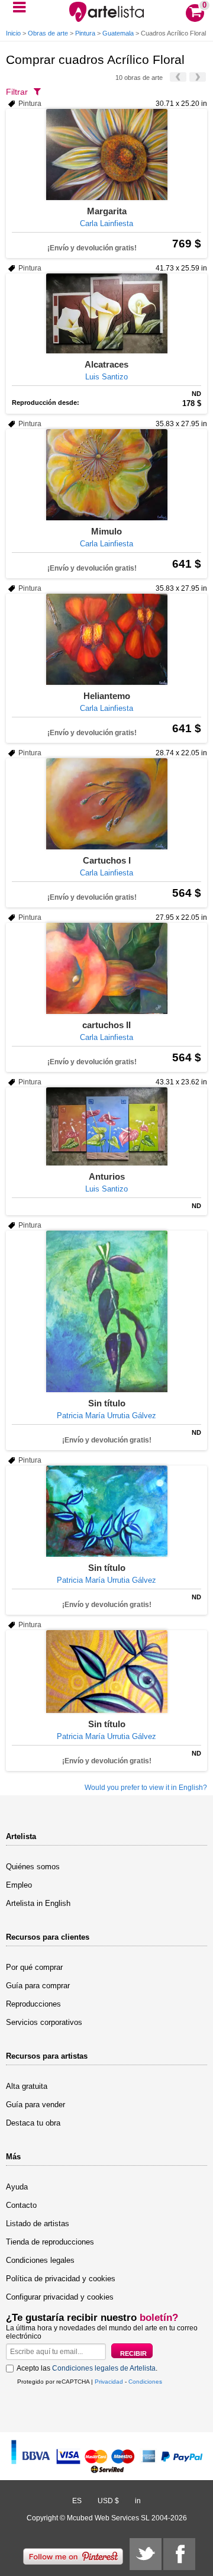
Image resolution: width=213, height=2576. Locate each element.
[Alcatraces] (106, 313)
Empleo (19, 1885)
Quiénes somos (33, 1867)
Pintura (85, 33)
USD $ (108, 2501)
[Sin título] (106, 1311)
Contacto (21, 2205)
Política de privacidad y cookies (61, 2279)
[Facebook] (179, 2554)
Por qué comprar (34, 1967)
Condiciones (145, 2382)
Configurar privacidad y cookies (60, 2297)
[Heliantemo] (106, 639)
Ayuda (17, 2187)
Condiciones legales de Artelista (104, 2368)
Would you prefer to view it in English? (146, 1788)
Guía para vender (35, 2105)
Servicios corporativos (44, 2022)
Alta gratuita (27, 2086)
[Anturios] (106, 1126)
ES (77, 2501)
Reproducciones (33, 2004)
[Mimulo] (106, 475)
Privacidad (109, 2382)
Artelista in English (38, 1903)
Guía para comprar (38, 1986)
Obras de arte (48, 33)
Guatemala (118, 33)
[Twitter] (146, 2554)
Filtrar (17, 92)
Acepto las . (87, 2368)
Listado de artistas (38, 2224)
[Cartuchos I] (106, 804)
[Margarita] (106, 154)
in (138, 2501)
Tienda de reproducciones (50, 2242)
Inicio (13, 33)
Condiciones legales (40, 2260)
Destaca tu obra (33, 2123)
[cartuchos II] (106, 968)
